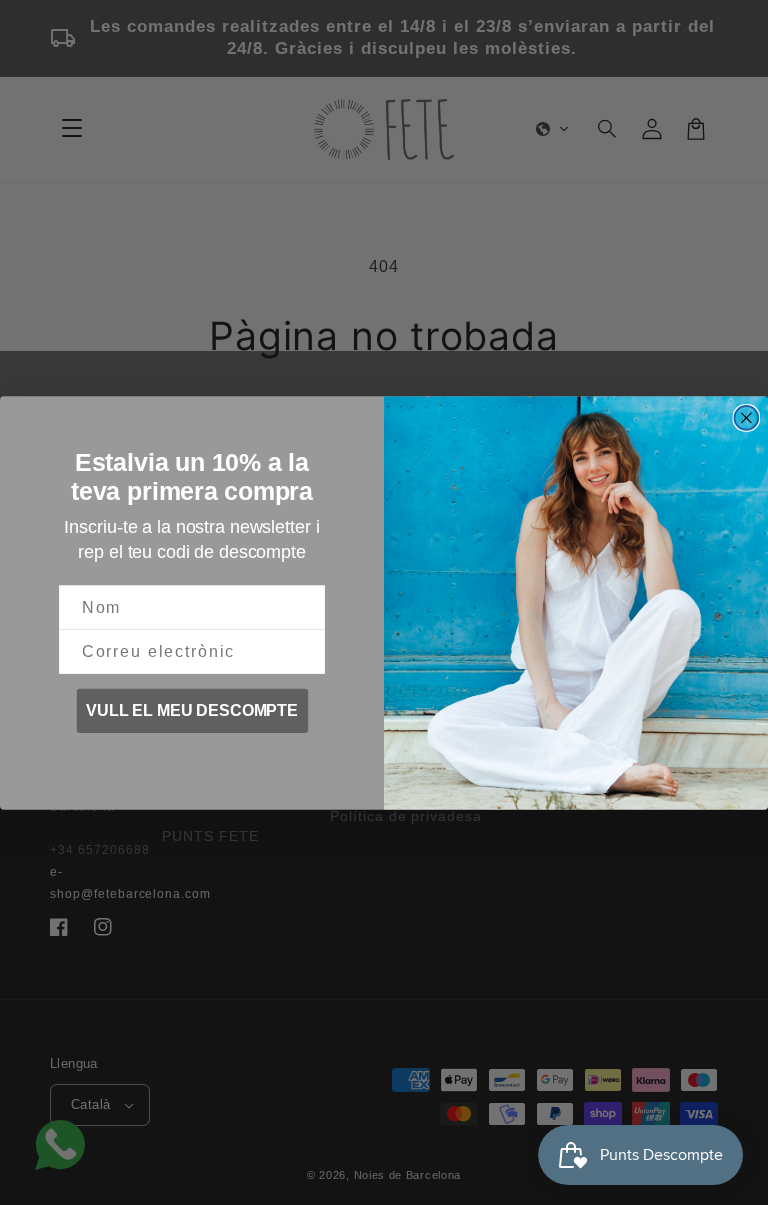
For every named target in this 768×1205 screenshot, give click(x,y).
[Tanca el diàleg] (747, 418)
